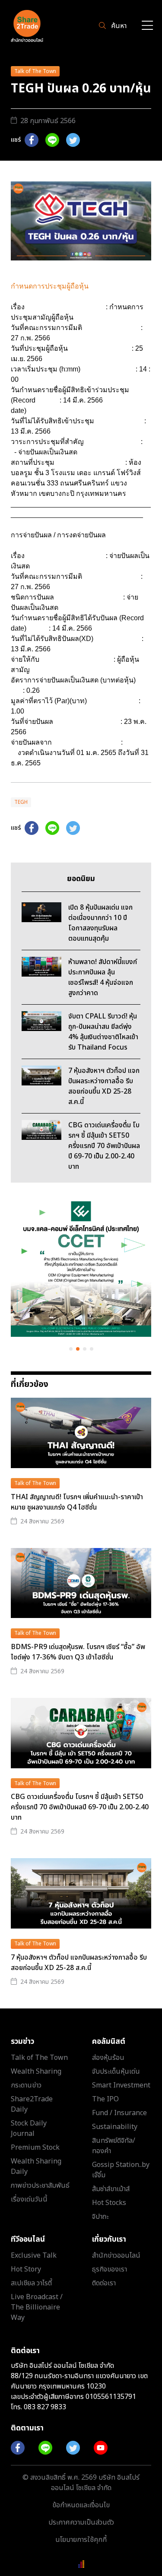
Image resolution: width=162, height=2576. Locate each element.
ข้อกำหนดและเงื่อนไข (81, 2505)
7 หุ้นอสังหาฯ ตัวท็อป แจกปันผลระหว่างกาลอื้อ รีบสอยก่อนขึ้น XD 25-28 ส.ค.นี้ (79, 1963)
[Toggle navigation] (147, 26)
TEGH (21, 802)
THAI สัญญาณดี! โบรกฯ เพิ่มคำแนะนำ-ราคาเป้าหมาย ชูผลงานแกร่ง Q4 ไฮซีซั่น (77, 1502)
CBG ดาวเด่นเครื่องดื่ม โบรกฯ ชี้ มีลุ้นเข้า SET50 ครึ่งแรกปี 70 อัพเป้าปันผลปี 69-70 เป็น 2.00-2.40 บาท (80, 1807)
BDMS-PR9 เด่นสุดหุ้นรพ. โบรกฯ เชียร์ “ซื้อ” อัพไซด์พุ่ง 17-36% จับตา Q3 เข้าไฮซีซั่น (78, 1652)
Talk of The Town (35, 71)
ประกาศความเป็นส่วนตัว (81, 2522)
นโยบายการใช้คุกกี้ (81, 2540)
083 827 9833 (45, 2407)
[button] (71, 1349)
